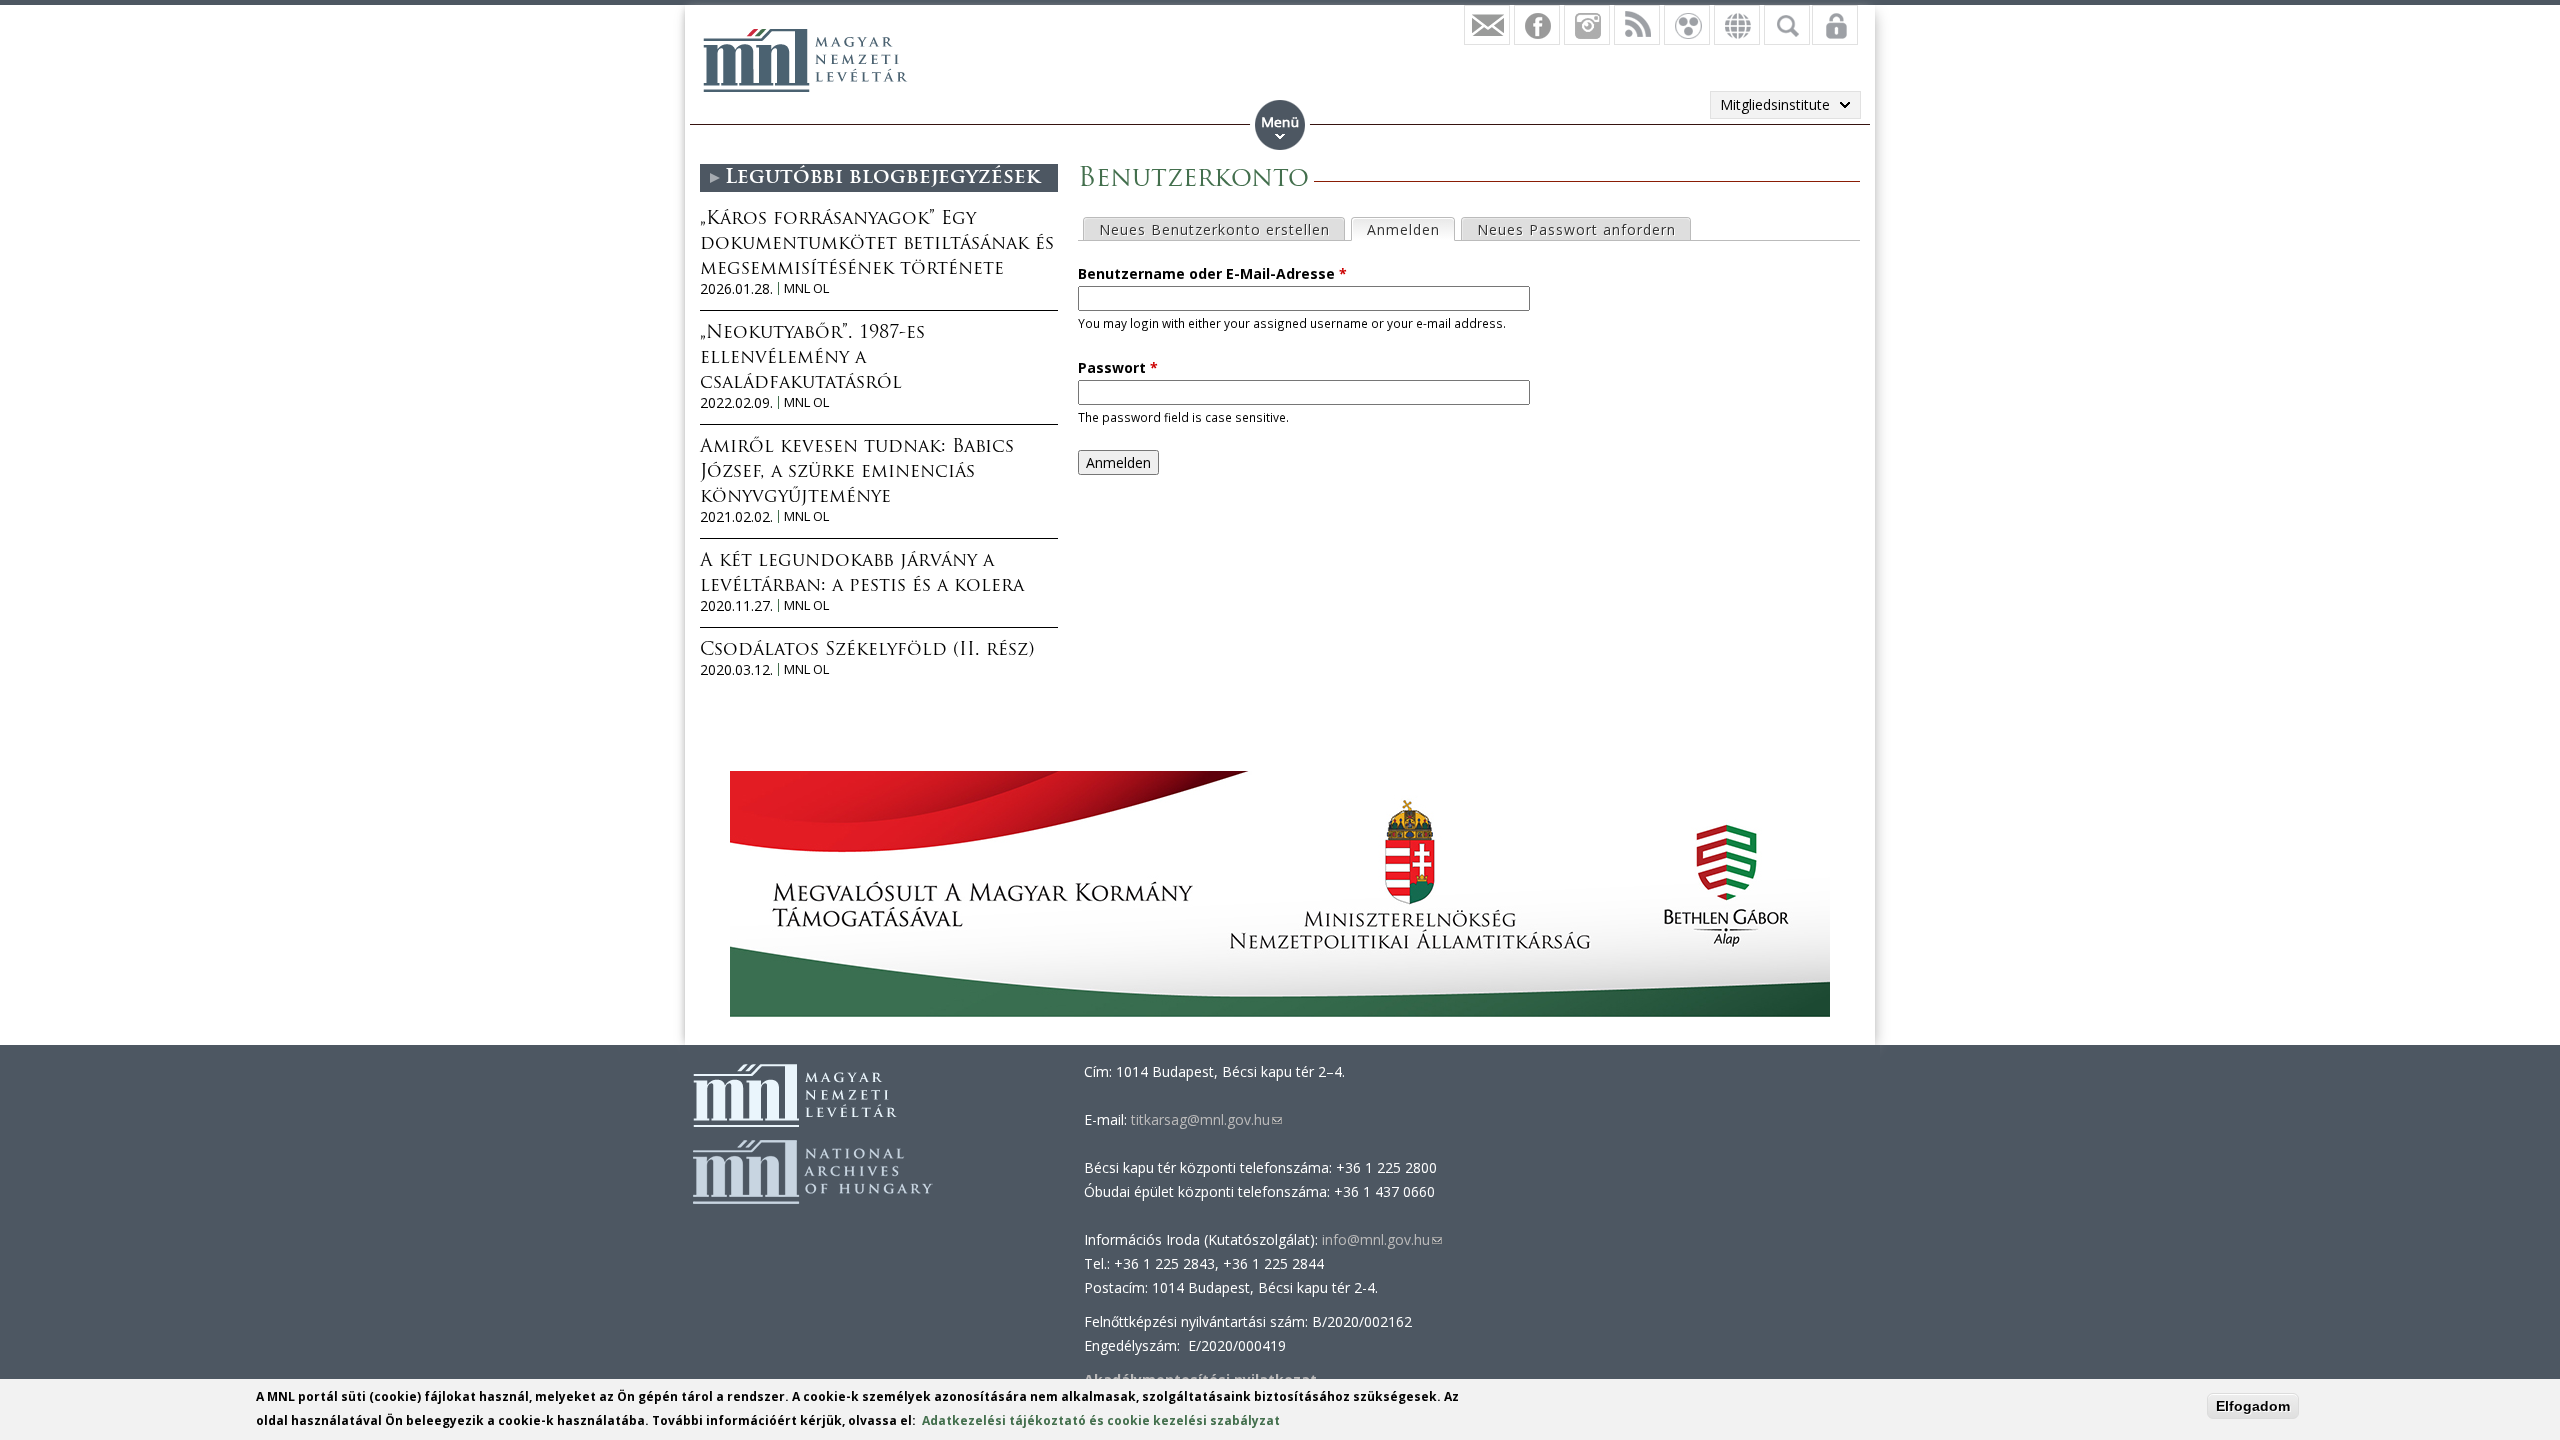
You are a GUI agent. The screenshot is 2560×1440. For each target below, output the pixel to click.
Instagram (1587, 25)
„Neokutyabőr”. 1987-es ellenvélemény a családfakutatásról (812, 359)
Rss (1637, 25)
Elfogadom (2253, 1406)
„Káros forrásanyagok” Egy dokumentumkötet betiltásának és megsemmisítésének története (877, 245)
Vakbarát (1687, 25)
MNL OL (806, 288)
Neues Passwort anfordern (1576, 229)
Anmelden (1410, 229)
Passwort (1118, 367)
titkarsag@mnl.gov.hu (1204, 1119)
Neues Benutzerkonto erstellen (1214, 229)
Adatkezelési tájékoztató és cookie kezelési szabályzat (1101, 1420)
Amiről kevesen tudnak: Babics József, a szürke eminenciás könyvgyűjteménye (857, 473)
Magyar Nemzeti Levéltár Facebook (1537, 25)
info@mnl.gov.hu (1382, 1239)
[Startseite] (805, 60)
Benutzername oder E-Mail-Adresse (1212, 273)
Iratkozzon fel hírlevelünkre (1487, 25)
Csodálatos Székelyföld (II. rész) (867, 651)
